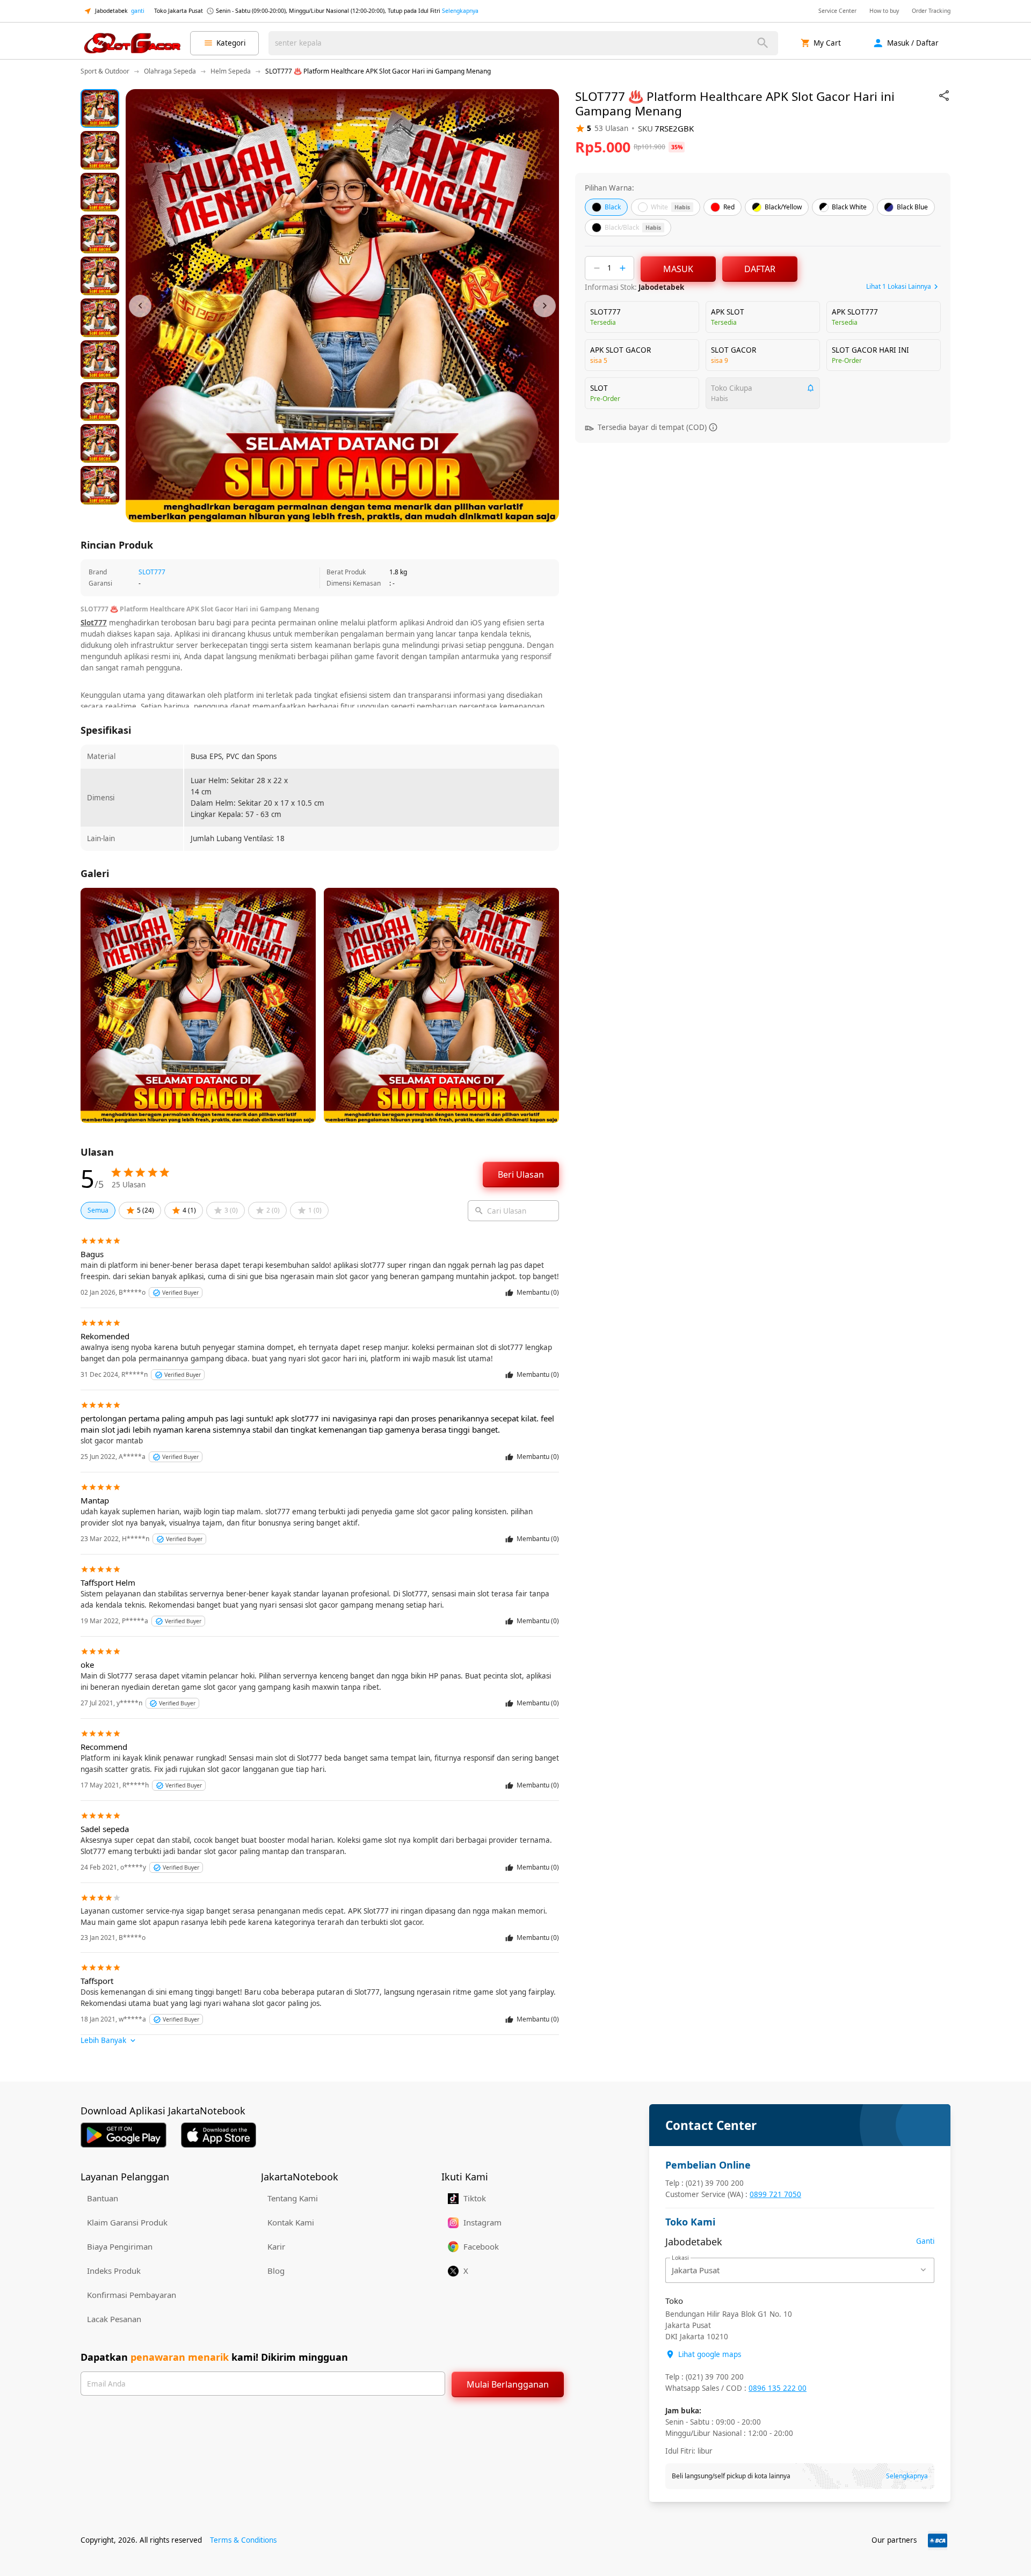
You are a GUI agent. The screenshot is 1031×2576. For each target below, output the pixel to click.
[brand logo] (132, 43)
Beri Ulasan (521, 1174)
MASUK (678, 269)
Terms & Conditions (243, 2540)
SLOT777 (152, 572)
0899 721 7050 (775, 2194)
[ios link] (219, 2135)
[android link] (124, 2135)
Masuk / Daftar (913, 43)
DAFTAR (760, 269)
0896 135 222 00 (778, 2388)
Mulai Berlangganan (508, 2384)
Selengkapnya (460, 11)
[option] (100, 108)
